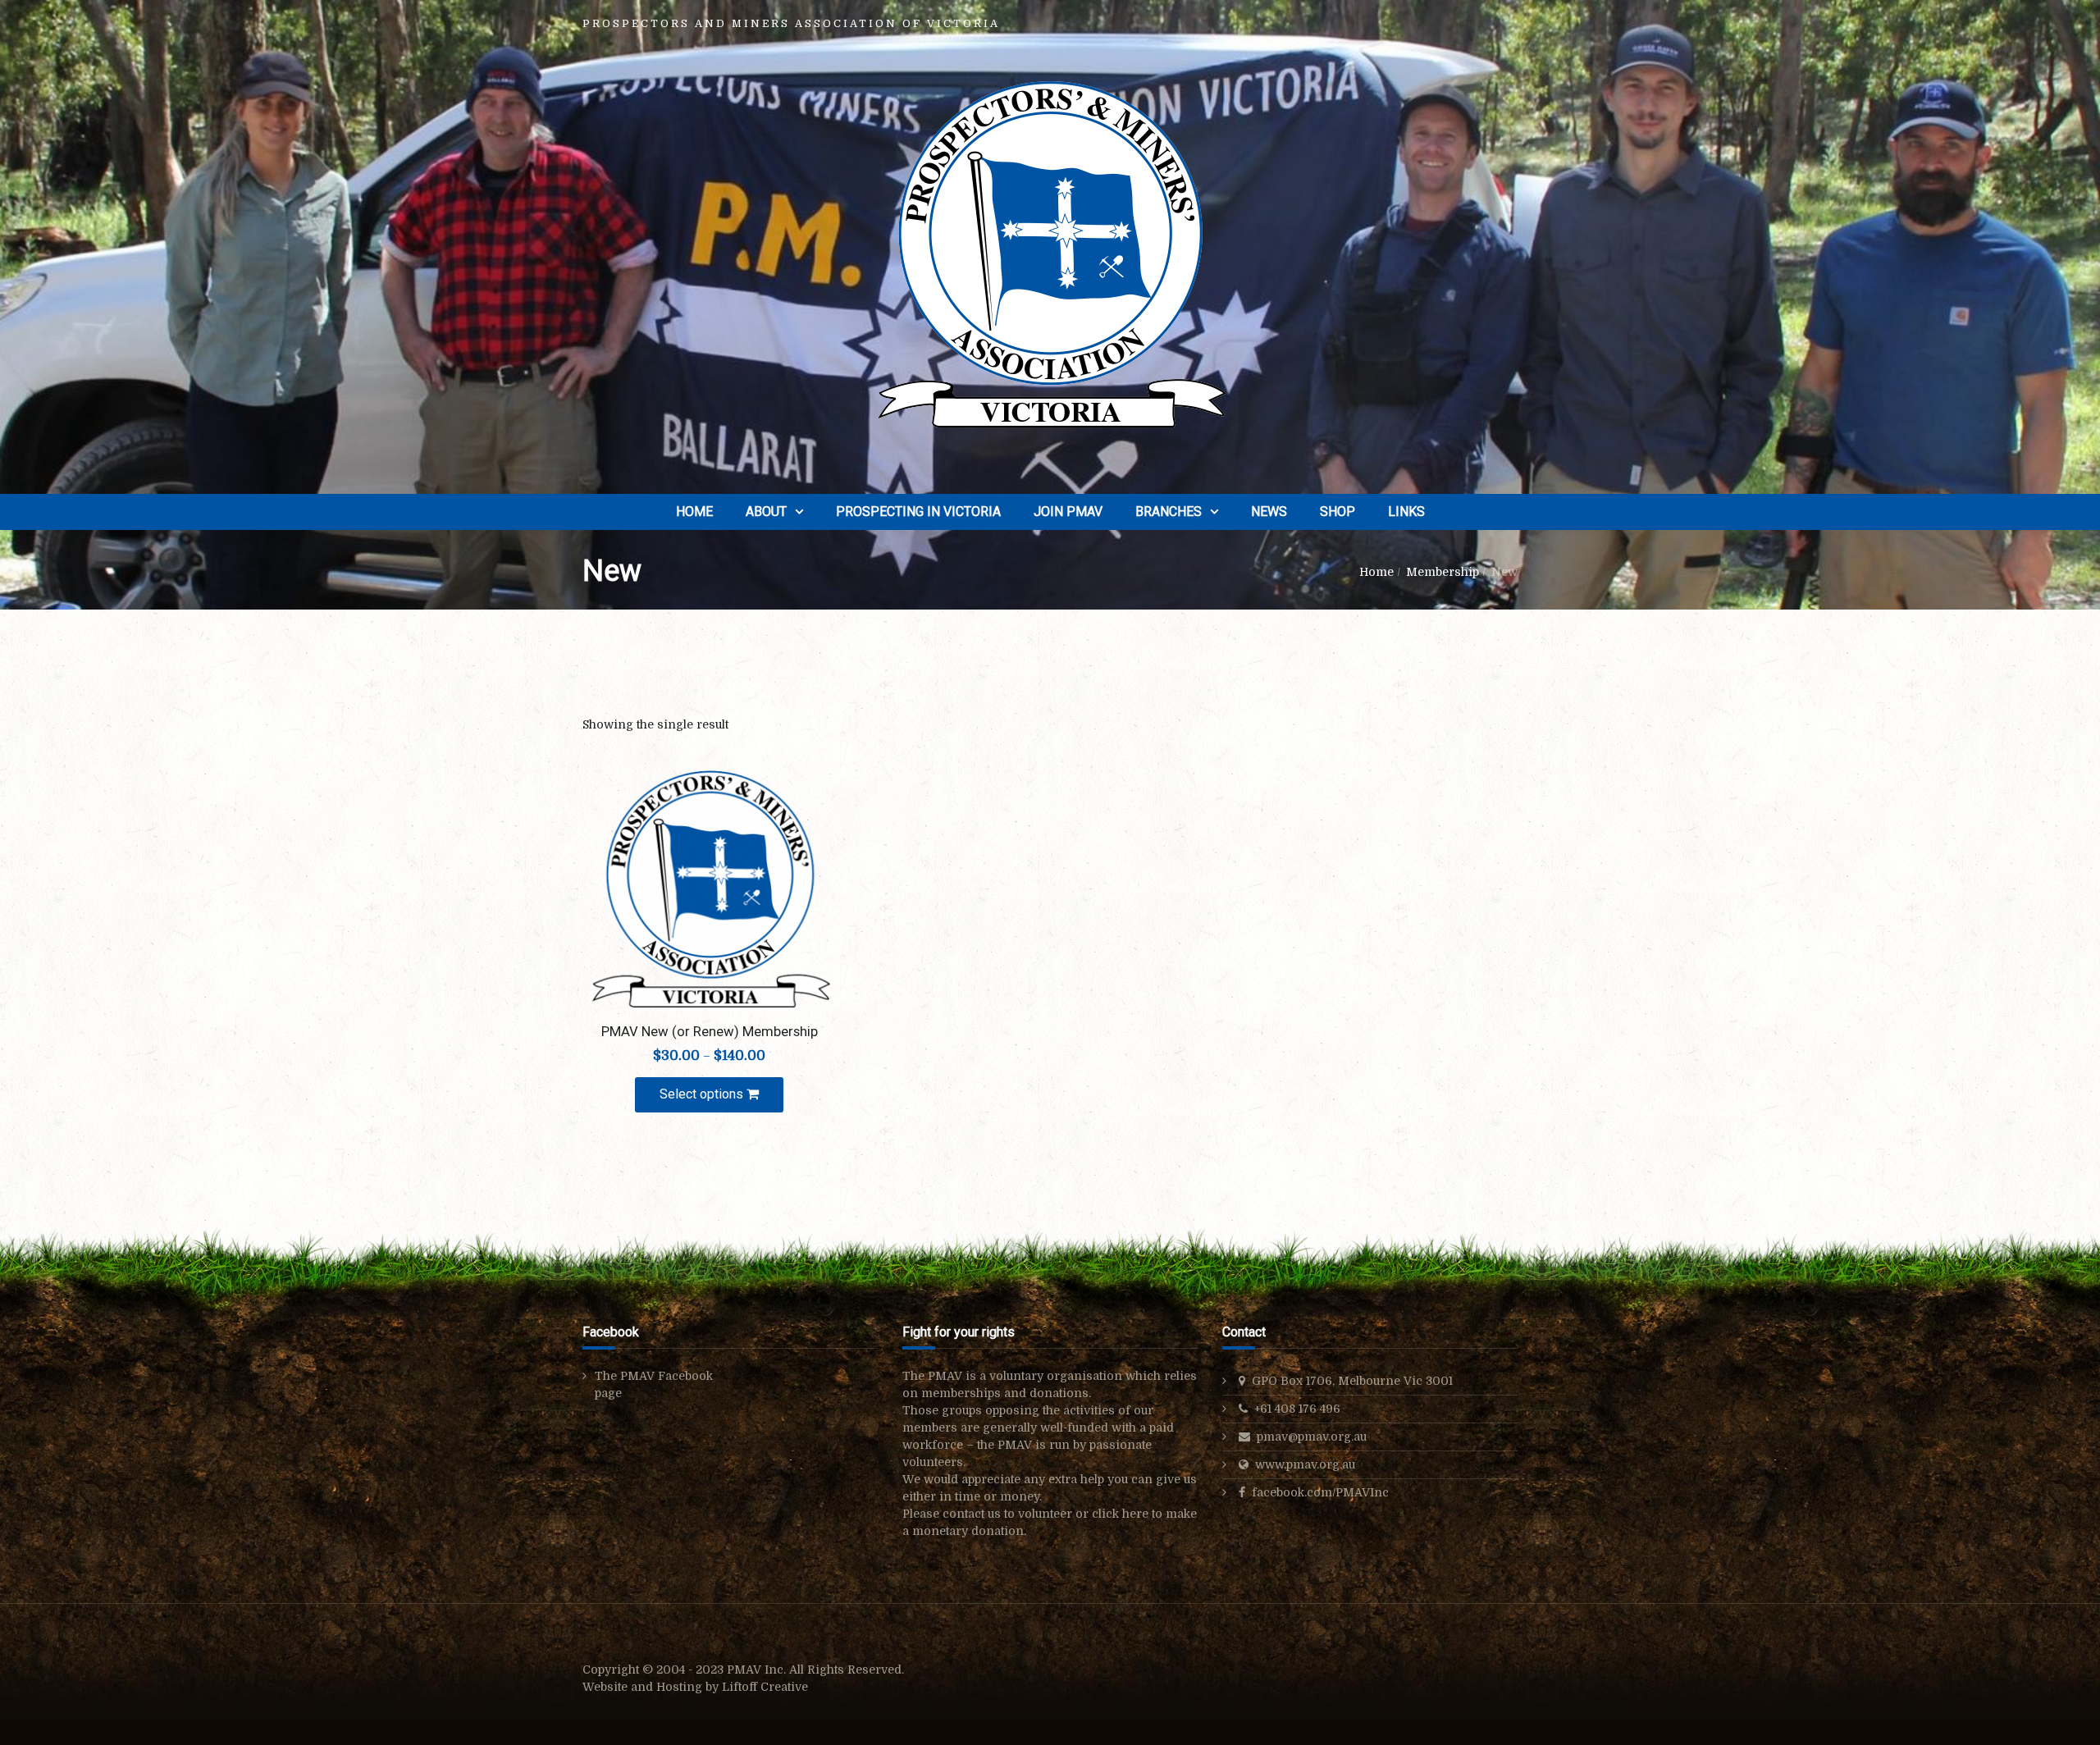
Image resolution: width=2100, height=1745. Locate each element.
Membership (1443, 572)
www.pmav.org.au (1305, 1464)
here (1135, 1514)
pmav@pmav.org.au (1312, 1437)
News (1269, 512)
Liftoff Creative (765, 1687)
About (766, 512)
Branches (1169, 512)
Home (694, 512)
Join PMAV (1068, 512)
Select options (703, 1094)
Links (1406, 512)
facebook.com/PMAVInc (1320, 1492)
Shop (1338, 512)
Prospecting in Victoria (918, 512)
